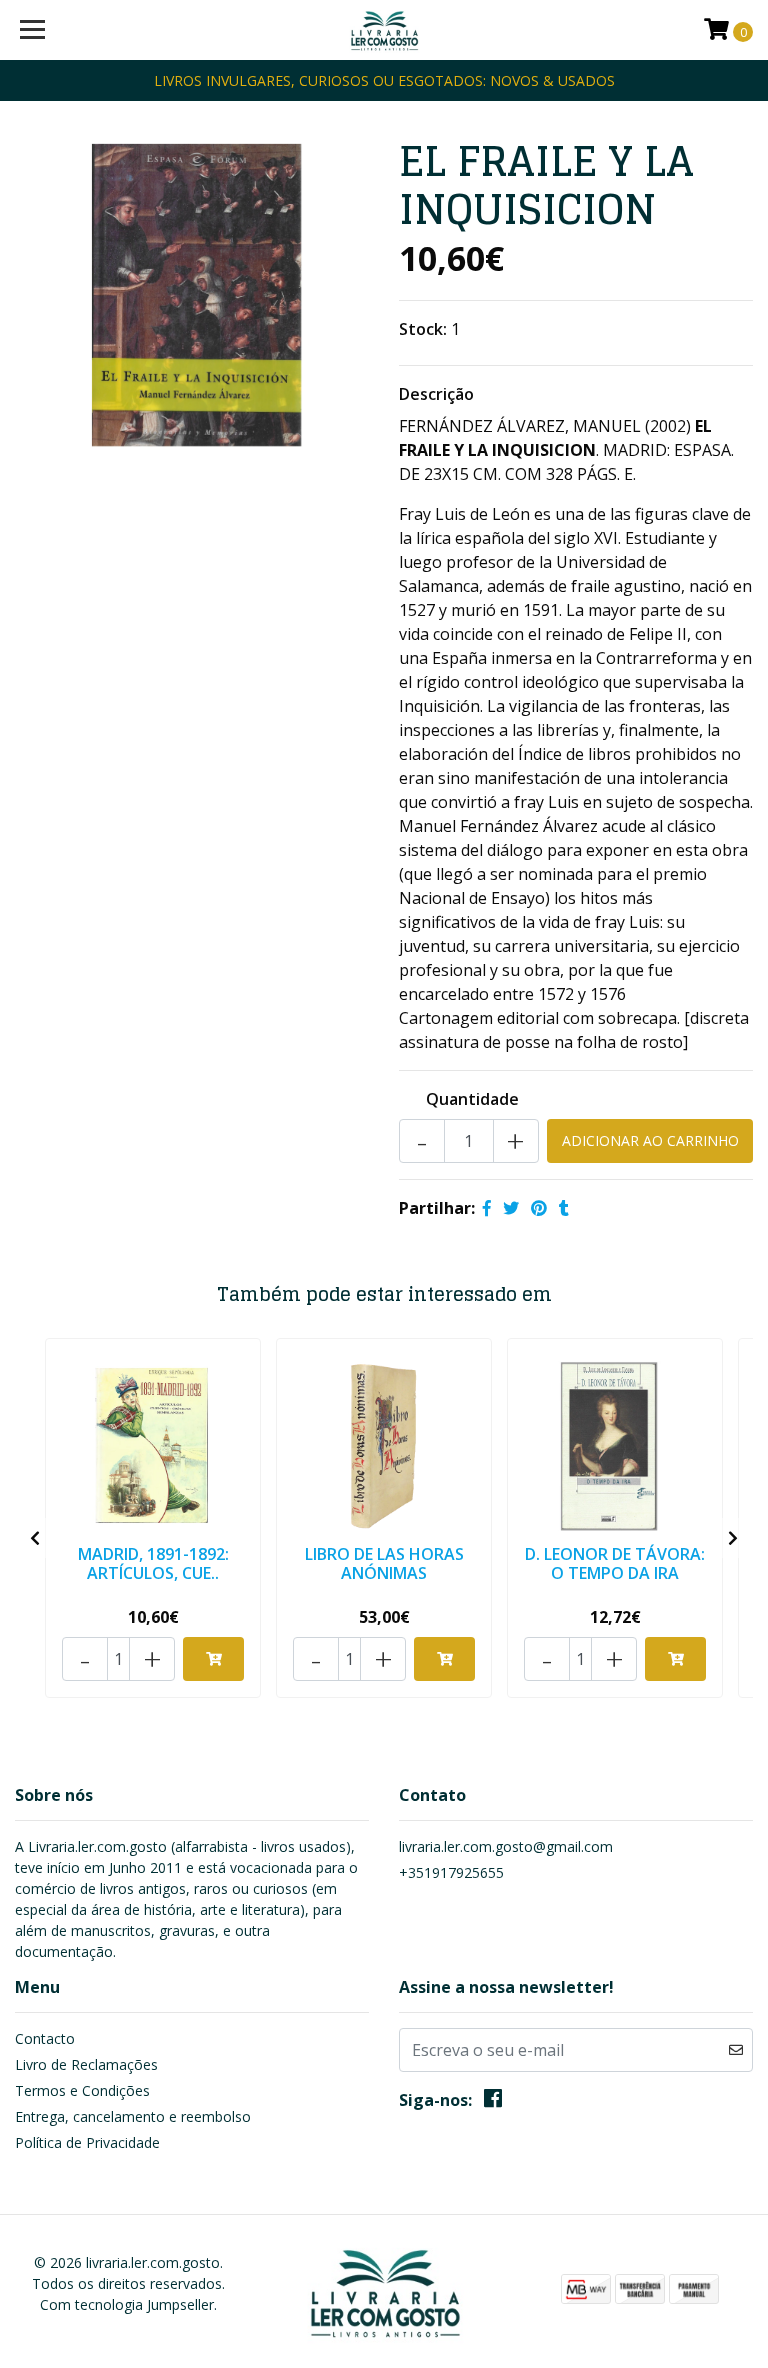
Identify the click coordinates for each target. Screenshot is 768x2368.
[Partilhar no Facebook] (487, 1208)
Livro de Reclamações (86, 2064)
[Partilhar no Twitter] (511, 1208)
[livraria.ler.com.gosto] (384, 30)
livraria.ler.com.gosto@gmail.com (506, 1846)
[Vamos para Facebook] (493, 2102)
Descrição (436, 394)
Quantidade (472, 1099)
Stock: (423, 329)
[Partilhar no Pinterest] (539, 1208)
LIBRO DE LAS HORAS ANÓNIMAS (384, 1563)
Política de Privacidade (87, 2142)
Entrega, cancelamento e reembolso (133, 2116)
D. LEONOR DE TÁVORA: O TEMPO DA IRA (615, 1563)
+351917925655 (451, 1872)
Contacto (45, 2038)
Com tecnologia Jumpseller (127, 2304)
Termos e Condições (82, 2090)
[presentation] (35, 1538)
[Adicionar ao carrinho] (213, 1659)
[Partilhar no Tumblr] (564, 1208)
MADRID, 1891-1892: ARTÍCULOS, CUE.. (153, 1563)
